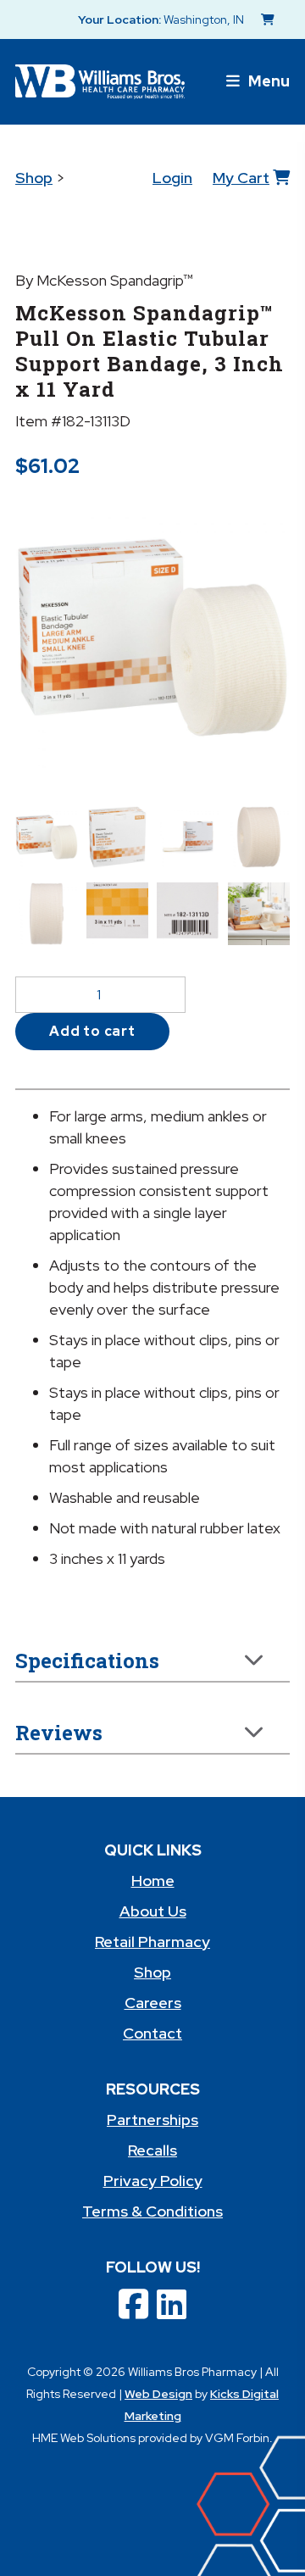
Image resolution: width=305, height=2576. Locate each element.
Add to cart (92, 1031)
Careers (153, 2003)
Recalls (152, 2150)
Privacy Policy (153, 2181)
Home (153, 1881)
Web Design (158, 2394)
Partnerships (152, 2120)
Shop (34, 178)
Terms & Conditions (152, 2211)
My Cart (241, 178)
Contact (152, 2033)
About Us (153, 1911)
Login (172, 178)
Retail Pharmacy (152, 1942)
